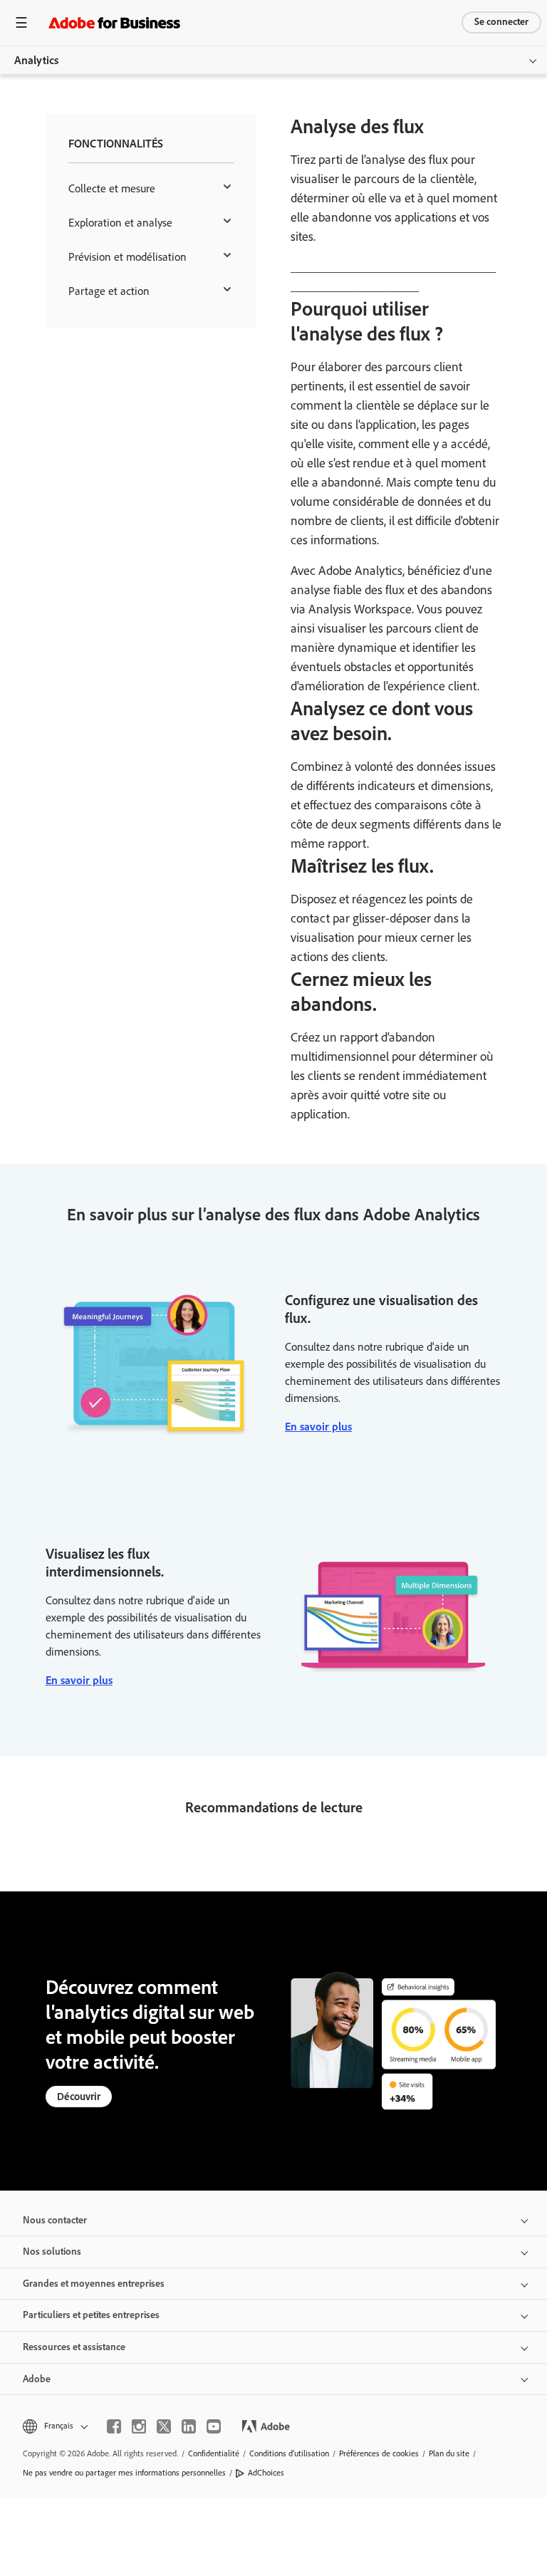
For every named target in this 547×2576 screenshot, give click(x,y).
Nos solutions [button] (52, 2252)
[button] (54, 2426)
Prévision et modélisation (127, 257)
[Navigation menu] (21, 22)
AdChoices (266, 2473)
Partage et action (109, 291)
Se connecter (501, 22)
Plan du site (449, 2453)
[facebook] (114, 2426)
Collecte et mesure (112, 188)
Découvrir (79, 2097)
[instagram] (139, 2426)
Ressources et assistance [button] (74, 2347)
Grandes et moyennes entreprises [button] (94, 2284)
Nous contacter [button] (55, 2220)
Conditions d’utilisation (289, 2453)
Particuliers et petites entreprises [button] (91, 2315)
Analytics (36, 60)
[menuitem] (151, 189)
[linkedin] (189, 2426)
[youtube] (214, 2426)
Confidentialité (214, 2453)
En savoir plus (318, 1427)
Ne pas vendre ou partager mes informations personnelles (124, 2473)
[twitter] (164, 2426)
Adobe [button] (37, 2379)
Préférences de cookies (379, 2453)
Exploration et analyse (120, 223)
